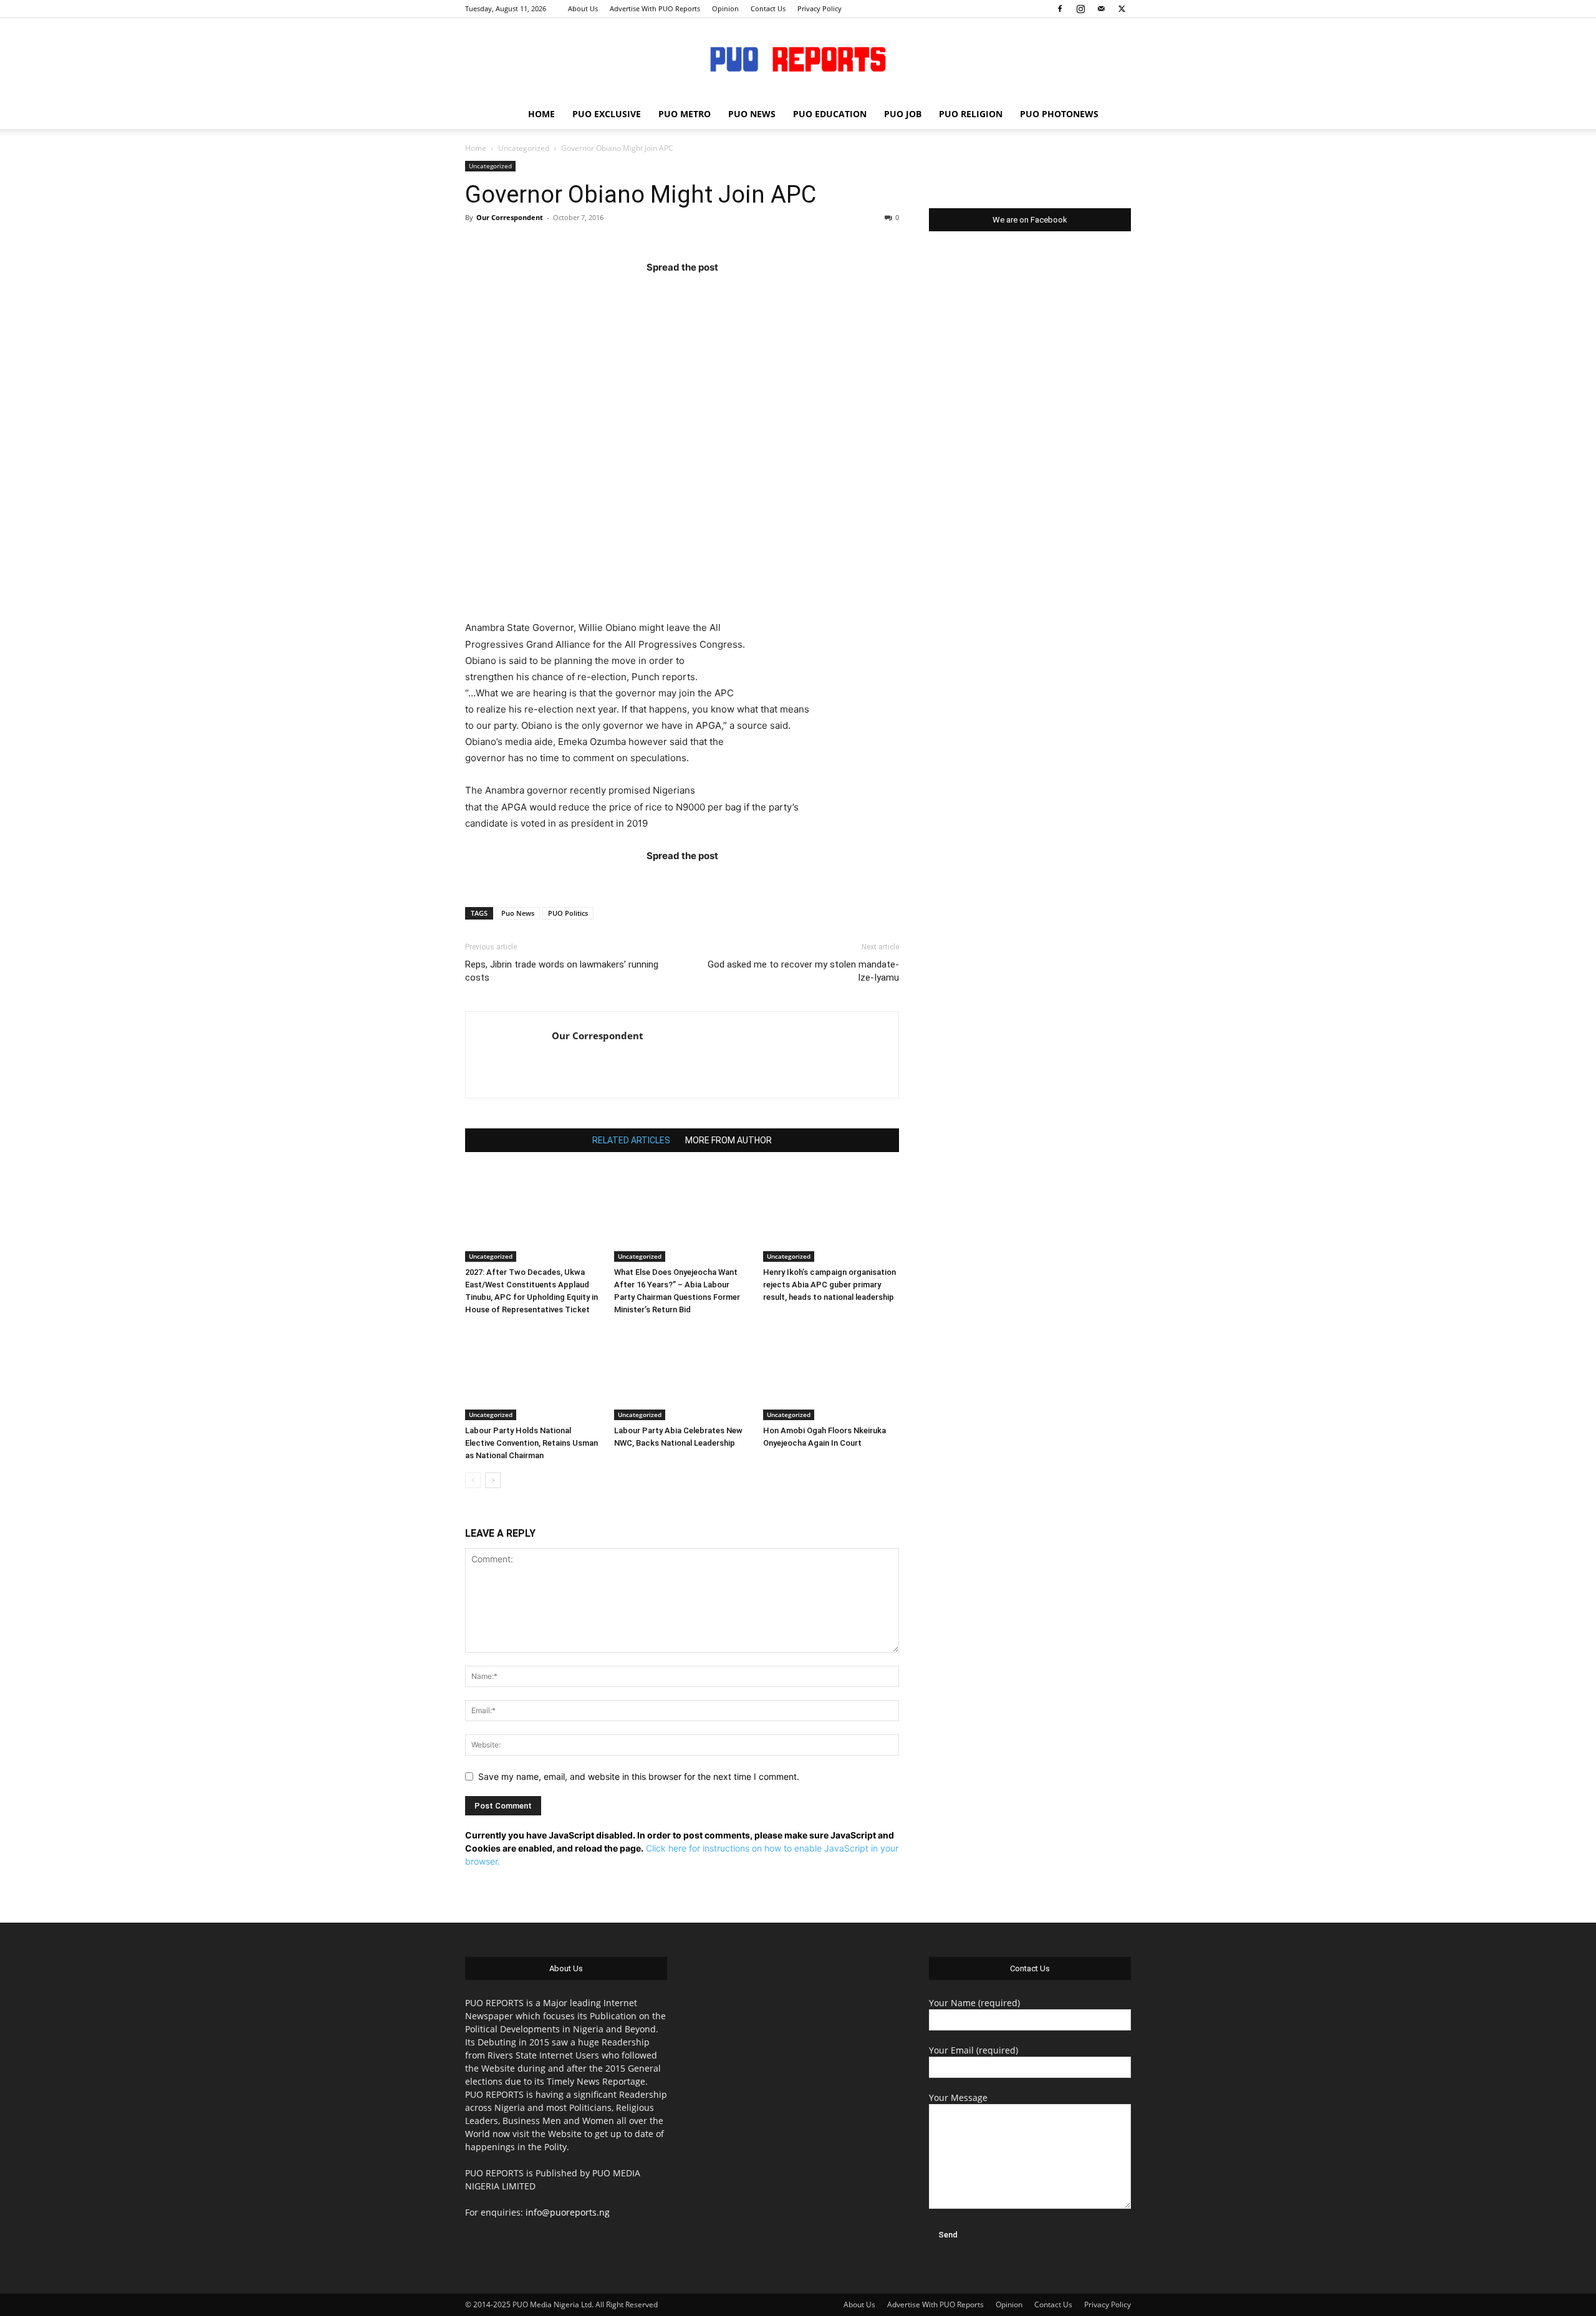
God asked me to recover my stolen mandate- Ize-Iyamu (803, 971)
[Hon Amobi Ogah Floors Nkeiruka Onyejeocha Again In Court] (831, 1373)
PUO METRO (685, 114)
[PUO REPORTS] (798, 59)
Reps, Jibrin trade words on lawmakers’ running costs (562, 971)
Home (476, 148)
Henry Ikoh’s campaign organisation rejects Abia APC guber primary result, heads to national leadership (829, 1285)
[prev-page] (473, 1480)
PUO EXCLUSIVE (607, 114)
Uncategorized (524, 148)
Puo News (518, 913)
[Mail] (1101, 9)
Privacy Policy (820, 8)
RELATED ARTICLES (631, 1140)
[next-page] (493, 1480)
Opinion (725, 8)
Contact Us (768, 8)
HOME (541, 114)
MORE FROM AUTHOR (728, 1140)
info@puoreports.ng (568, 2212)
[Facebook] (1060, 9)
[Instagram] (1080, 9)
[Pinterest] (706, 292)
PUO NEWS (752, 114)
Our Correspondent (510, 217)
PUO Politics (568, 913)
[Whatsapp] (755, 292)
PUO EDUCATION (830, 114)
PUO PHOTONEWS (1059, 114)
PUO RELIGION (971, 114)
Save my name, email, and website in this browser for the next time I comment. (639, 1776)
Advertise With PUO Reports (655, 8)
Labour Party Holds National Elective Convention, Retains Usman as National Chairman (531, 1443)
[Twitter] (1122, 9)
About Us (583, 8)
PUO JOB (903, 114)
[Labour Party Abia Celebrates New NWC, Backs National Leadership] (682, 1373)
